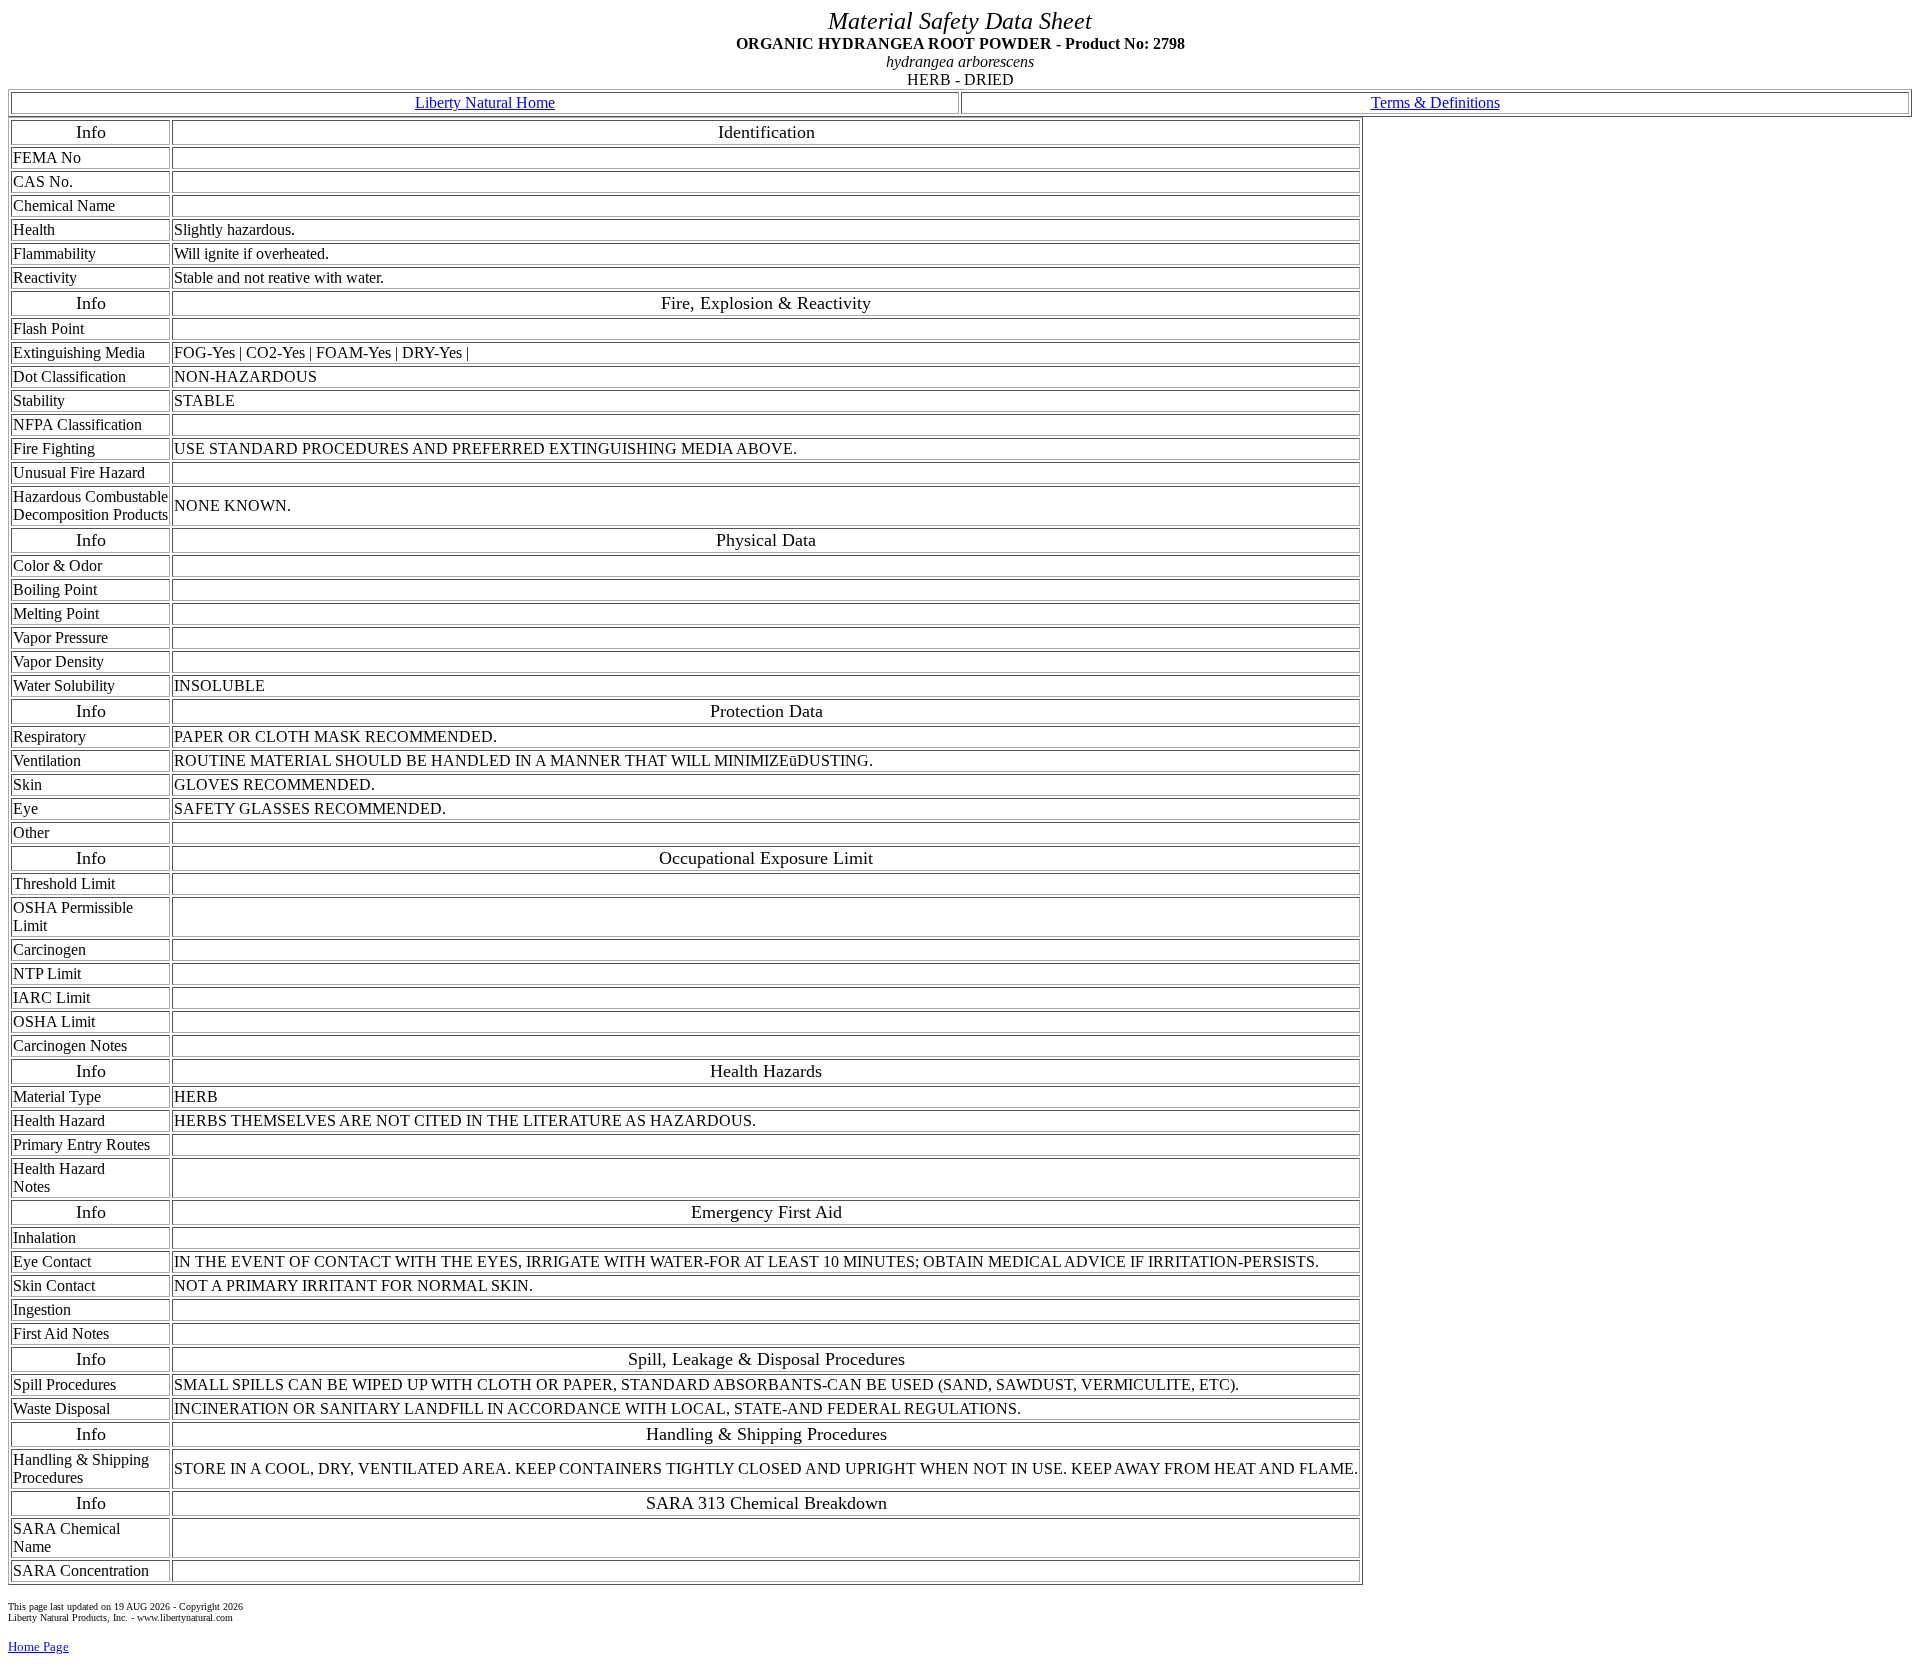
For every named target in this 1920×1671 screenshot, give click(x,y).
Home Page (38, 1646)
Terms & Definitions (1435, 102)
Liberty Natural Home (485, 102)
